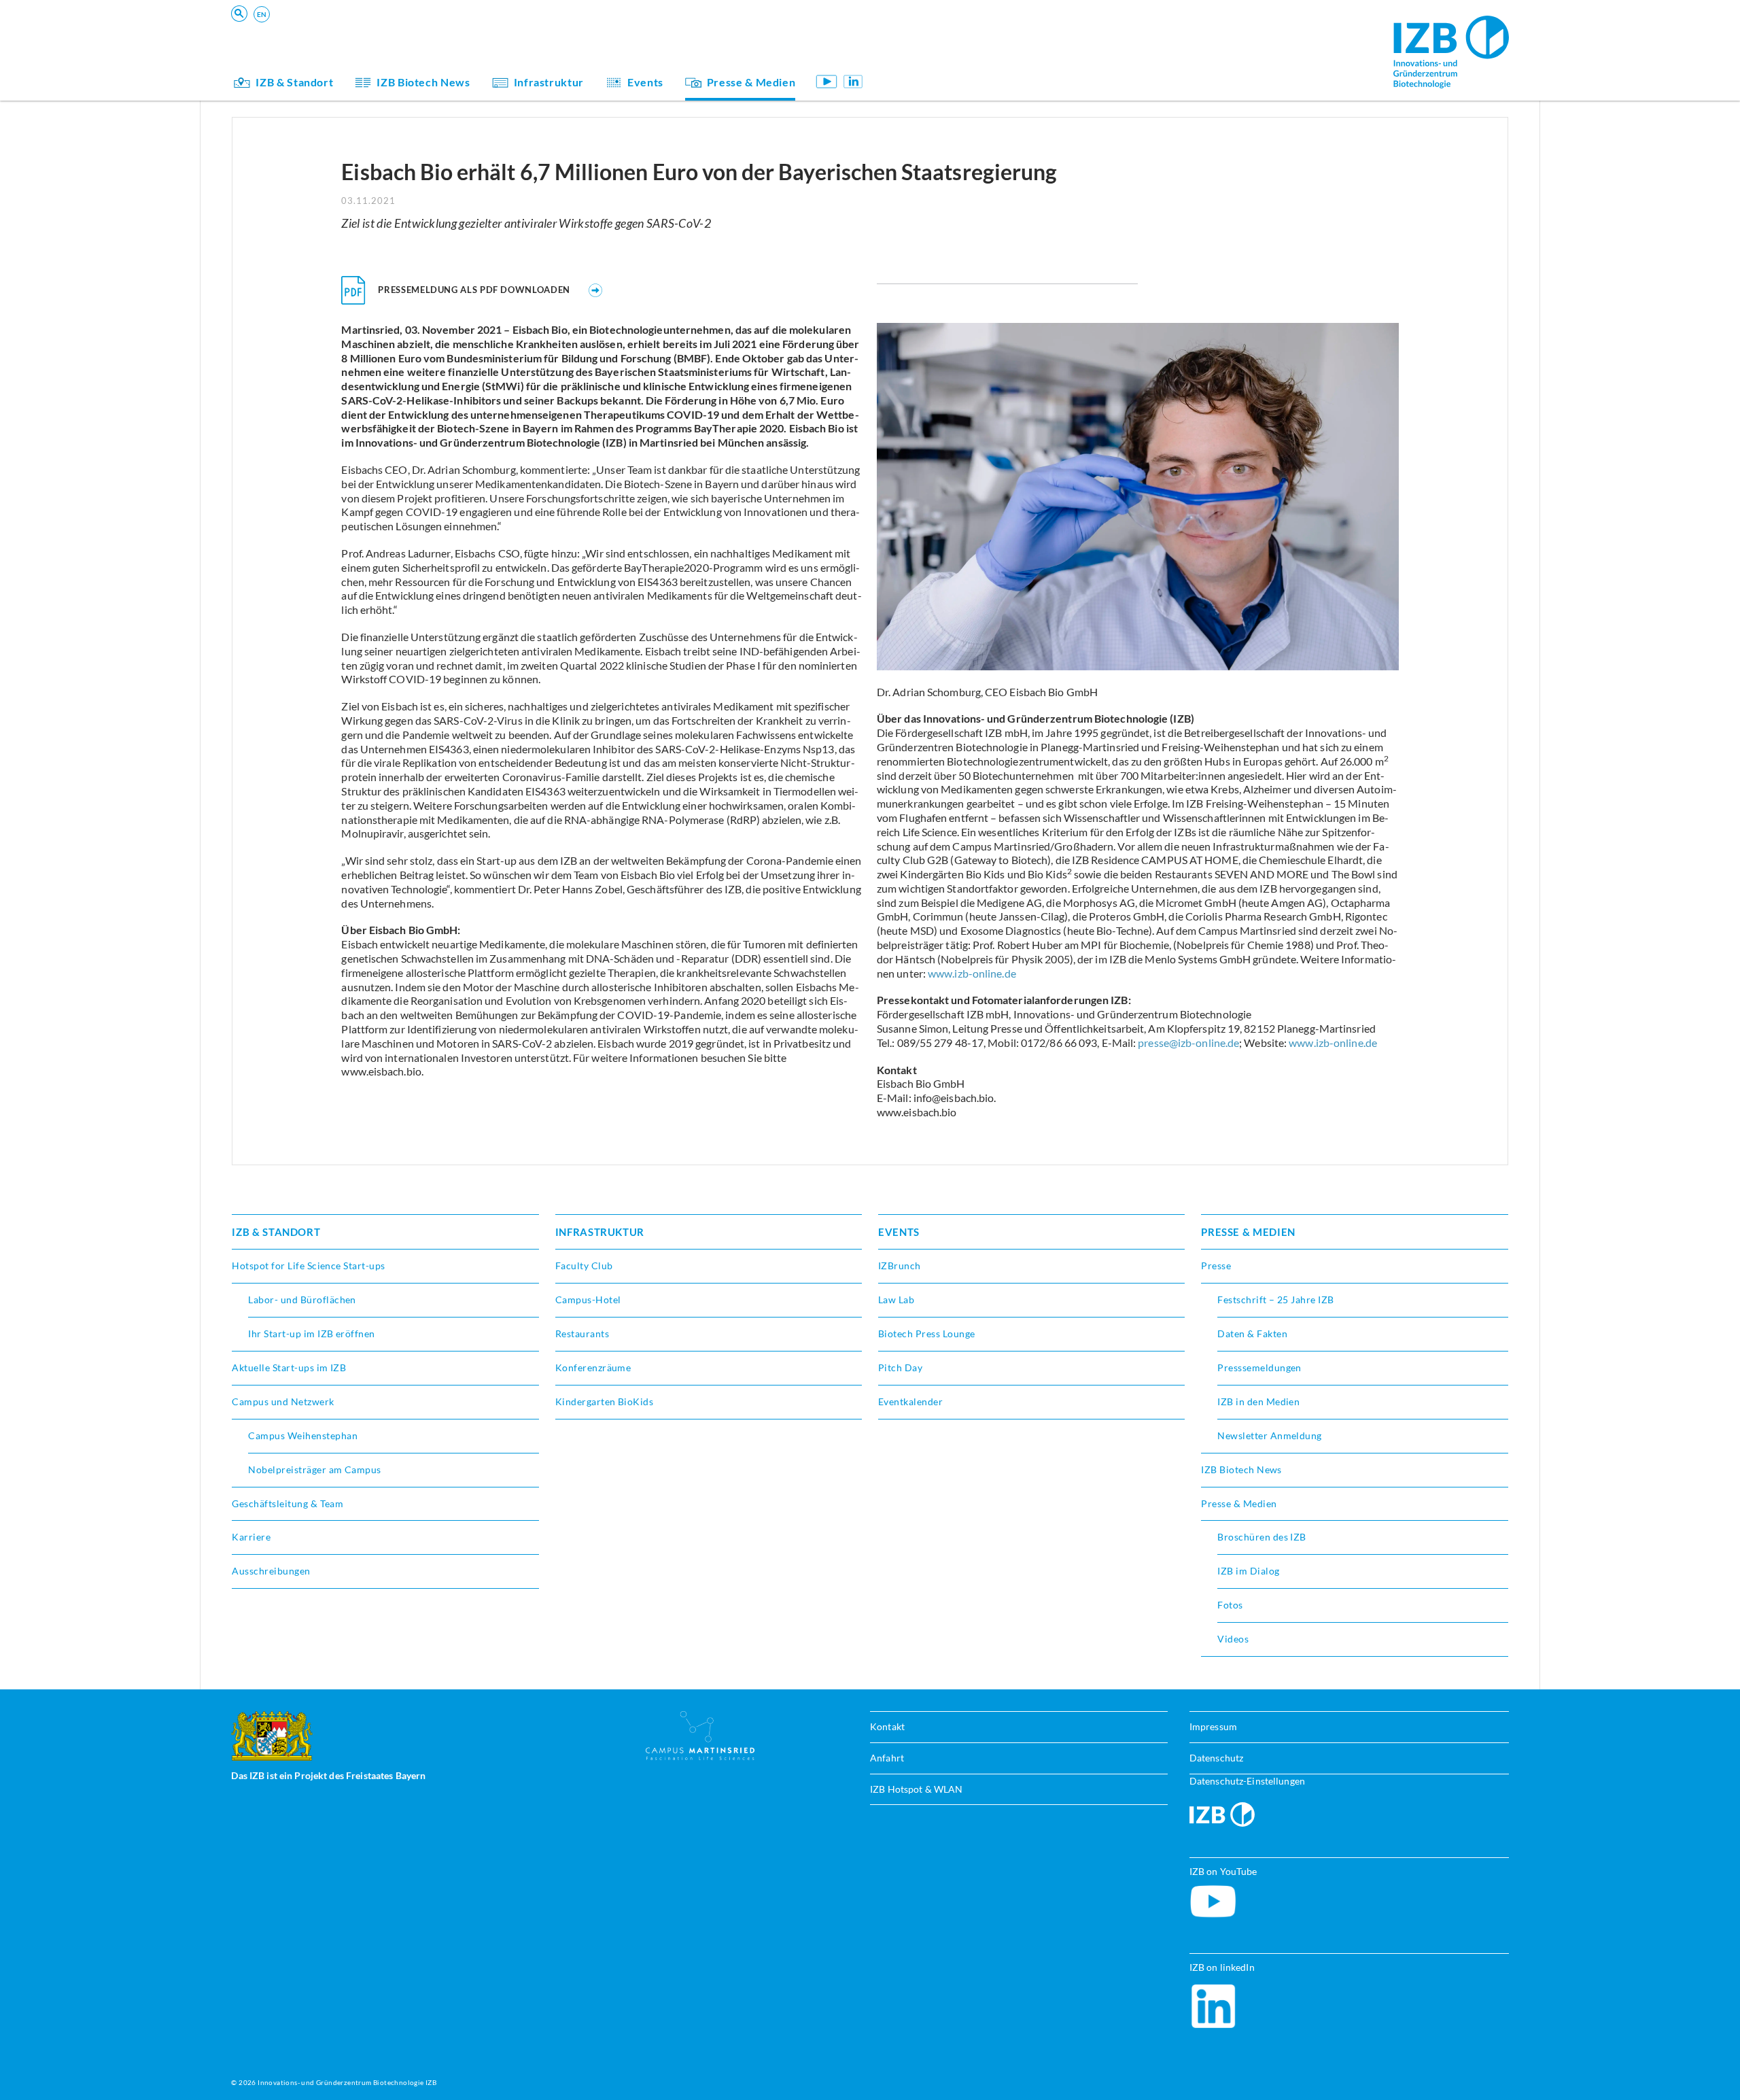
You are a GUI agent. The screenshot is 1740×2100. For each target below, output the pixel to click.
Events (645, 82)
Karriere (251, 1537)
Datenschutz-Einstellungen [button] (1247, 1781)
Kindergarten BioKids (942, 38)
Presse (1216, 1266)
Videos (1233, 1639)
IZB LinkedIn (853, 81)
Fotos (1230, 1605)
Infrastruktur (549, 82)
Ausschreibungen (271, 1571)
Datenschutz (1216, 1758)
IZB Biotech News (423, 82)
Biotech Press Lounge (927, 1333)
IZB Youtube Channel (826, 81)
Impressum (1213, 1726)
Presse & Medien (751, 82)
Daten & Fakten (1252, 1333)
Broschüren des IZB (1262, 1537)
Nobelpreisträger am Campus (314, 1469)
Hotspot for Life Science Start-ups (308, 1266)
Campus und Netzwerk (283, 1401)
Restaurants (582, 1333)
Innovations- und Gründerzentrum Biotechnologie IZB (347, 2082)
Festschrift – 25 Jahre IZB (1275, 1299)
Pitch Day (900, 1367)
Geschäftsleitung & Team (949, 57)
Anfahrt (887, 1758)
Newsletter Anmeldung (1270, 1435)
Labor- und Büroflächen (302, 1299)
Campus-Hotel (588, 1299)
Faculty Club (584, 1266)
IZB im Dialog (923, 57)
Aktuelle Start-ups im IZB (289, 1367)
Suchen (443, 32)
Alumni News (923, 57)
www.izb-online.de (972, 973)
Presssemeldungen (1259, 1367)
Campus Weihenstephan (303, 1435)
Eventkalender (910, 1401)
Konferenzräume (593, 1367)
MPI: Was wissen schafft (948, 38)
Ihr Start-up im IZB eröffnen (311, 1333)
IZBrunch (900, 1266)
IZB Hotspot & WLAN (916, 1789)
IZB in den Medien (1258, 1401)
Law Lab (896, 1299)
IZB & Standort (294, 82)
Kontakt (887, 1726)
